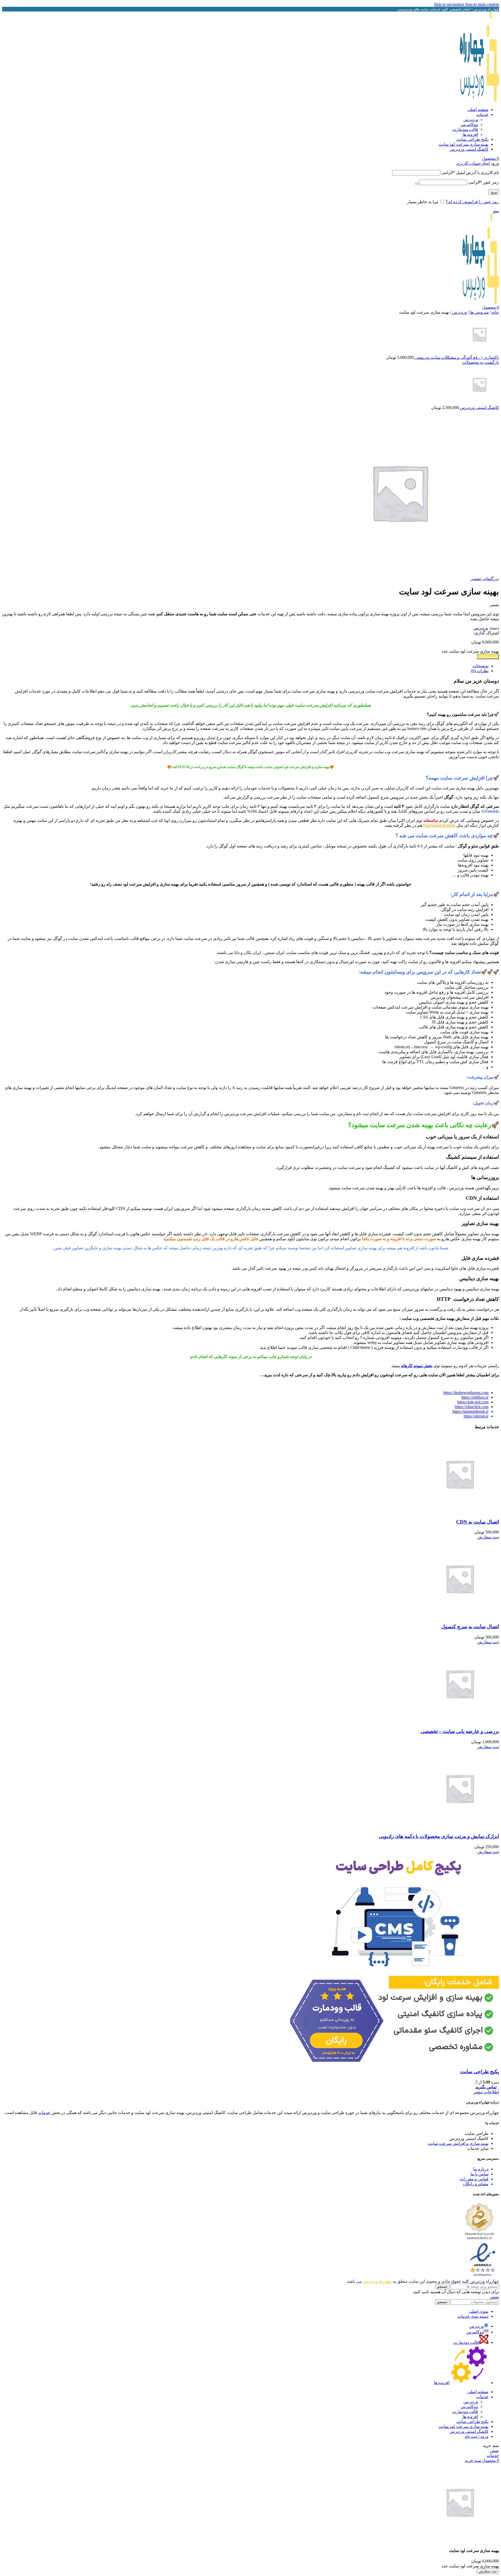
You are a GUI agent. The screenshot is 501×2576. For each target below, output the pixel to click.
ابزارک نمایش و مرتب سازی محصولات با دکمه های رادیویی (439, 1836)
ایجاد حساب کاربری (473, 163)
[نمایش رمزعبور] (417, 184)
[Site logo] (479, 100)
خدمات (44, 2113)
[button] (488, 1537)
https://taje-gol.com (473, 1402)
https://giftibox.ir (475, 1397)
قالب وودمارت (465, 129)
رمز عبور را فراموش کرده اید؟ (472, 202)
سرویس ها (479, 312)
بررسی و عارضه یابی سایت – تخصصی (460, 1731)
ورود (494, 192)
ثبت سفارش (488, 656)
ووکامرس (469, 124)
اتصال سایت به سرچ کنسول (470, 1627)
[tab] (481, 666)
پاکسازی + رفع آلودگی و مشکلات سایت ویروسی (456, 357)
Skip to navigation (449, 4)
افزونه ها (470, 134)
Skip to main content (482, 4)
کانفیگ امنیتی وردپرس (479, 408)
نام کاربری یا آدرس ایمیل (470, 172)
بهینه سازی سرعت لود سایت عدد (470, 651)
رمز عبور (484, 182)
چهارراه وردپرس (377, 2281)
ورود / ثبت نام (477, 2436)
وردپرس (471, 119)
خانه (495, 312)
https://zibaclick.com (472, 1407)
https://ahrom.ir (476, 1416)
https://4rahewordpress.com (466, 1393)
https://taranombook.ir (470, 1411)
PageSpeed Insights (439, 825)
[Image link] (479, 2240)
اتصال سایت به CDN (478, 1522)
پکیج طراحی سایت (480, 2072)
